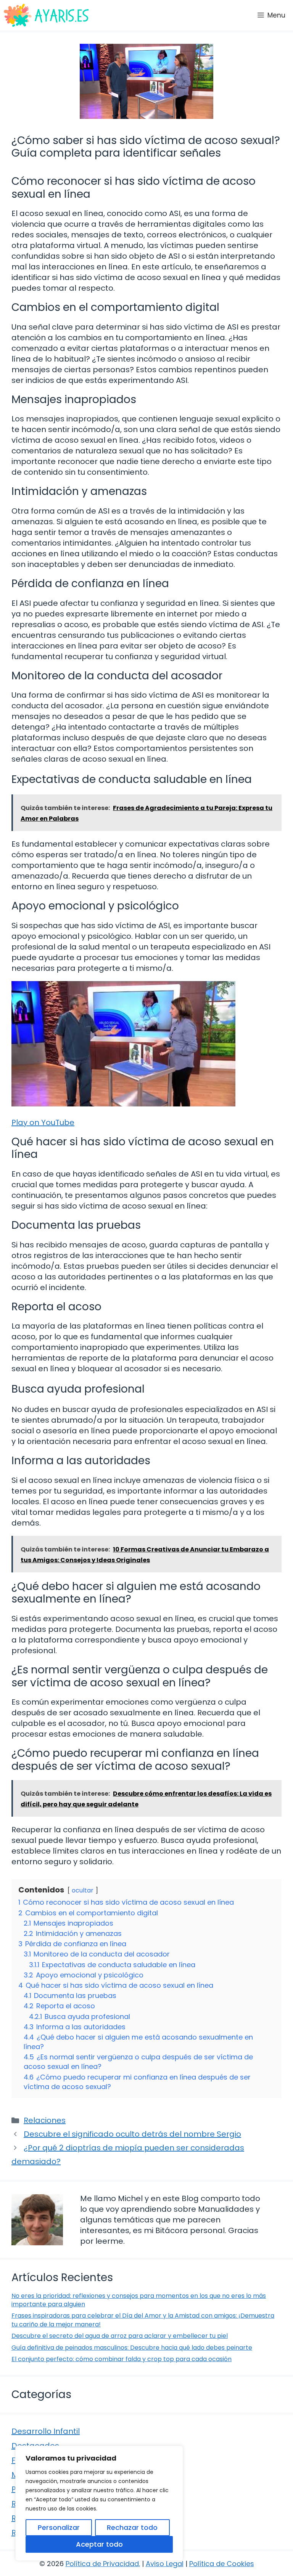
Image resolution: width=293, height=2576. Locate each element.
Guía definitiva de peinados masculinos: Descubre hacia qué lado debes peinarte (132, 2348)
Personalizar (59, 2527)
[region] (99, 2503)
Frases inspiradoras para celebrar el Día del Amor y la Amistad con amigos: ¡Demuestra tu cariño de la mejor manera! (143, 2320)
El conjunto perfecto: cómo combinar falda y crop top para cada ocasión (122, 2359)
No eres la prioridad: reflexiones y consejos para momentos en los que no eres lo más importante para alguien (139, 2300)
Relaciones (45, 2120)
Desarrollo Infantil (46, 2431)
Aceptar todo (99, 2544)
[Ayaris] (47, 15)
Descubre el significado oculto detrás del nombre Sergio (132, 2134)
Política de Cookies (222, 2564)
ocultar (83, 1890)
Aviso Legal (165, 2564)
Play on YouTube (43, 1122)
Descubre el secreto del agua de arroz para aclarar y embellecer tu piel (120, 2336)
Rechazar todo (132, 2527)
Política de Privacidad (102, 2564)
